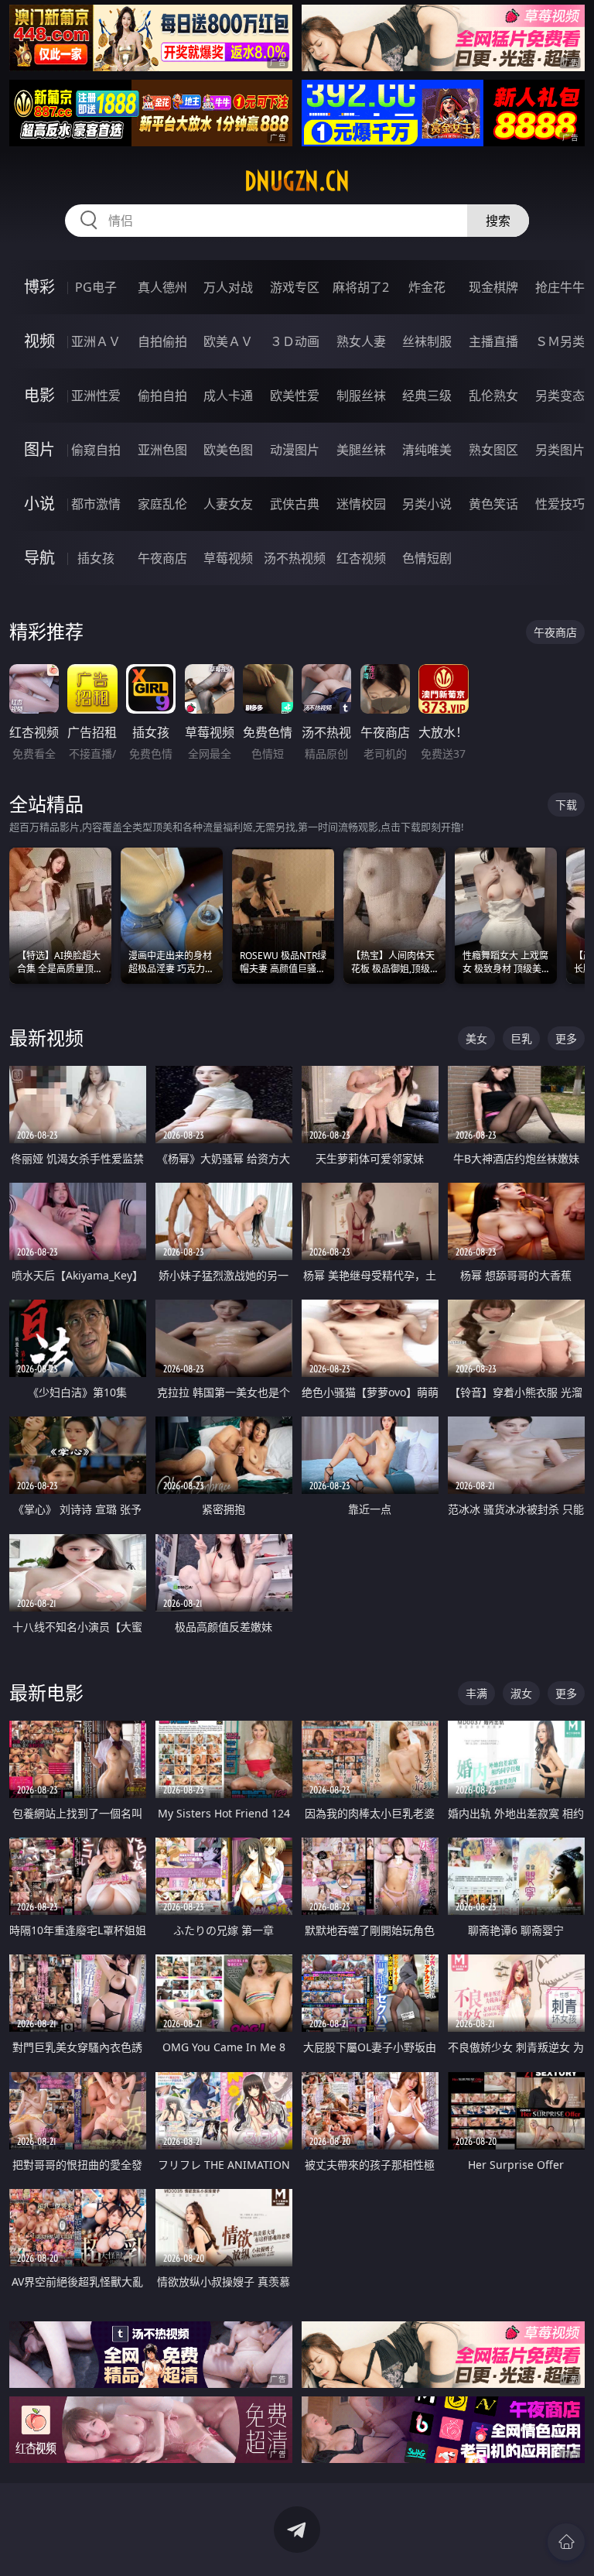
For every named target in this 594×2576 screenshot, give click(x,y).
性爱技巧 (560, 504)
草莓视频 (228, 558)
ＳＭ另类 (560, 341)
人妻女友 (228, 504)
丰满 (476, 1693)
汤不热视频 (295, 558)
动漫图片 (295, 450)
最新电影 (46, 1692)
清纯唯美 (427, 450)
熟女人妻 (361, 341)
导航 (39, 558)
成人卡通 (228, 396)
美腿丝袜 (361, 450)
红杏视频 (361, 558)
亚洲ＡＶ (96, 341)
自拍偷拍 (162, 341)
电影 (39, 395)
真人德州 (162, 287)
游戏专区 (295, 287)
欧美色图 (228, 450)
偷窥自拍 (96, 450)
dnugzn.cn (297, 181)
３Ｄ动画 (295, 341)
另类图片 (560, 450)
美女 (476, 1038)
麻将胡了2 (361, 287)
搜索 (498, 221)
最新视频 (46, 1038)
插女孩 (96, 558)
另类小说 (427, 504)
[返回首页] (566, 2542)
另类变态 (560, 396)
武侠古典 (295, 504)
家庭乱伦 (162, 504)
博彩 (39, 287)
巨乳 (521, 1038)
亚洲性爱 (96, 396)
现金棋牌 (493, 287)
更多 (566, 1038)
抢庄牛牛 (560, 287)
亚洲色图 (162, 450)
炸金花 (427, 287)
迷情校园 (361, 504)
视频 (39, 341)
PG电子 (96, 287)
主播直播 (493, 341)
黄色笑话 (493, 504)
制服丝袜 (361, 396)
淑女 (521, 1693)
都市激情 (96, 504)
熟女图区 (493, 450)
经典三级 (427, 396)
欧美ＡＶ (228, 341)
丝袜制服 (427, 341)
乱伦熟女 (493, 396)
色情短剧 (427, 558)
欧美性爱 (295, 396)
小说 (39, 504)
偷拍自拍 (162, 396)
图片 (39, 449)
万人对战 (228, 287)
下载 (566, 805)
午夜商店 (162, 558)
